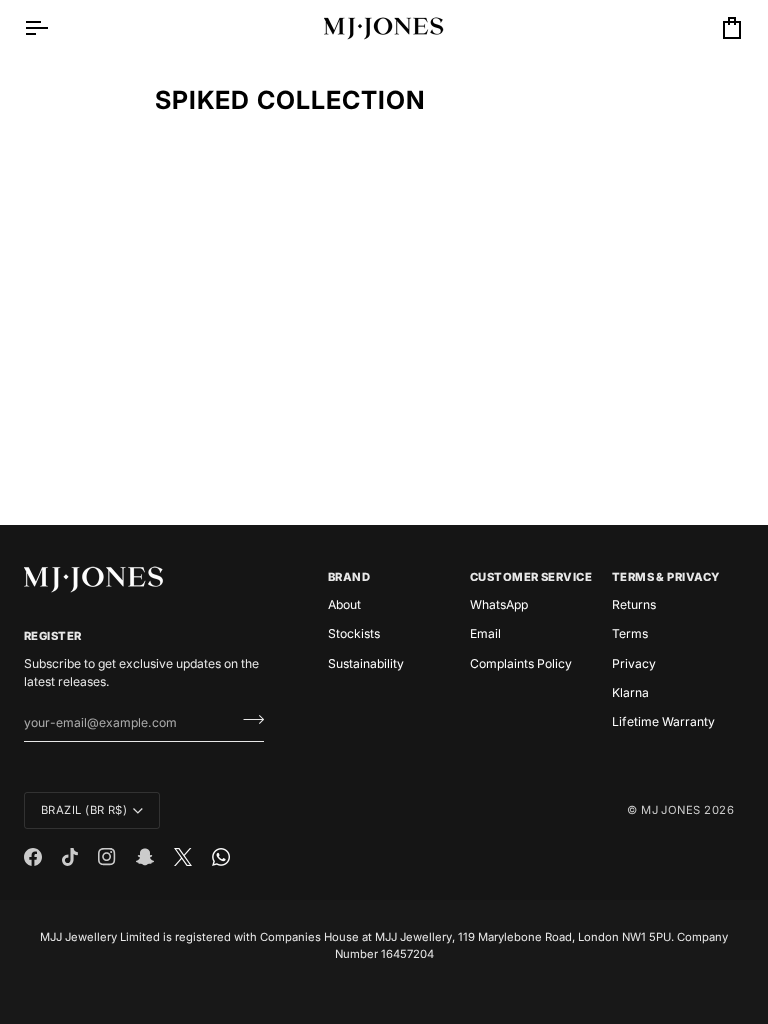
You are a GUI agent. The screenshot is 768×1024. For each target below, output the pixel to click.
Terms (630, 633)
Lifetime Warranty (663, 721)
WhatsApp (499, 604)
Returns (634, 604)
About (344, 604)
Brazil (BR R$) (84, 810)
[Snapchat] (145, 857)
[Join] (247, 720)
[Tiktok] (70, 857)
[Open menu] (54, 28)
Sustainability (366, 663)
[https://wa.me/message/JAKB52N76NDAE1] (221, 857)
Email (485, 633)
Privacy (634, 663)
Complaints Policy (521, 663)
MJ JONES (671, 810)
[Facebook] (33, 857)
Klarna (630, 692)
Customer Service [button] (531, 577)
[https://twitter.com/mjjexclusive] (183, 857)
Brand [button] (349, 577)
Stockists (354, 633)
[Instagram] (107, 857)
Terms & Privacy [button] (666, 577)
